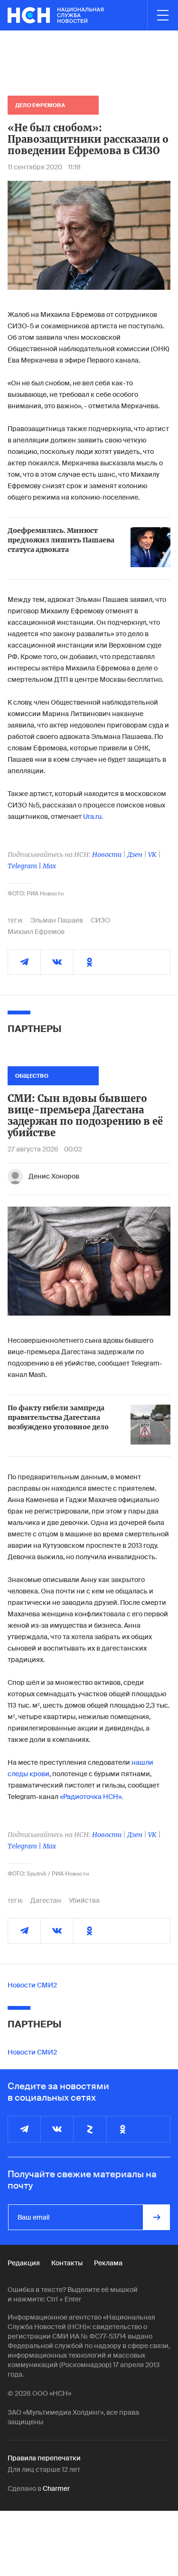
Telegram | (25, 866)
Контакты (67, 2263)
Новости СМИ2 (32, 1985)
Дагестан (46, 1900)
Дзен (135, 855)
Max (49, 866)
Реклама (108, 2263)
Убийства (84, 1900)
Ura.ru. (93, 816)
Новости (107, 855)
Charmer (56, 2488)
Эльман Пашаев (57, 920)
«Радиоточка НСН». (91, 1797)
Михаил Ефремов (36, 932)
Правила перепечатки (44, 2458)
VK (152, 855)
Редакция (24, 2263)
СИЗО (100, 920)
